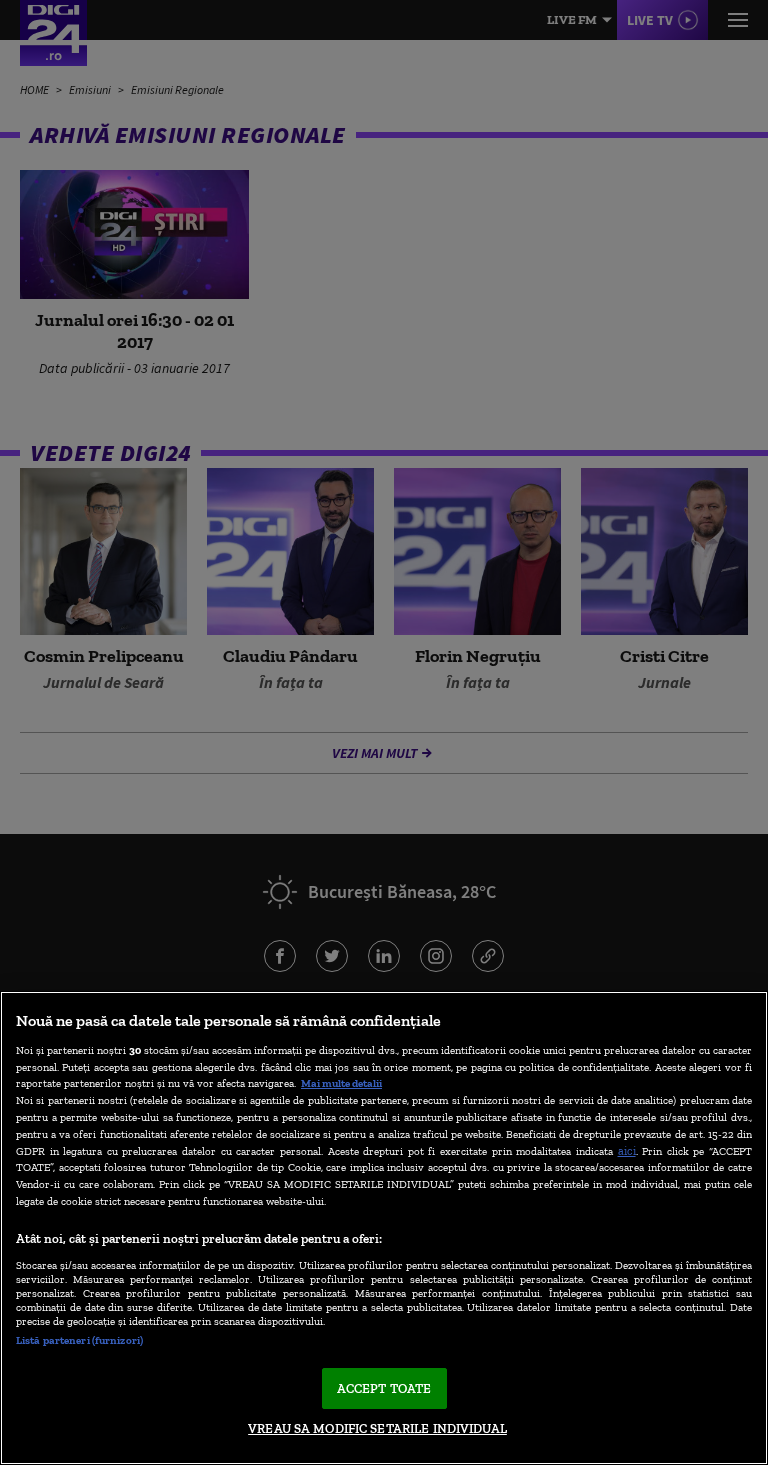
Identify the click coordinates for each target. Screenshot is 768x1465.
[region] (384, 1228)
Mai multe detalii (341, 1083)
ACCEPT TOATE (384, 1388)
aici (627, 1150)
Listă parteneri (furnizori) (79, 1340)
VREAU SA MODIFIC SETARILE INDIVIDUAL (377, 1428)
